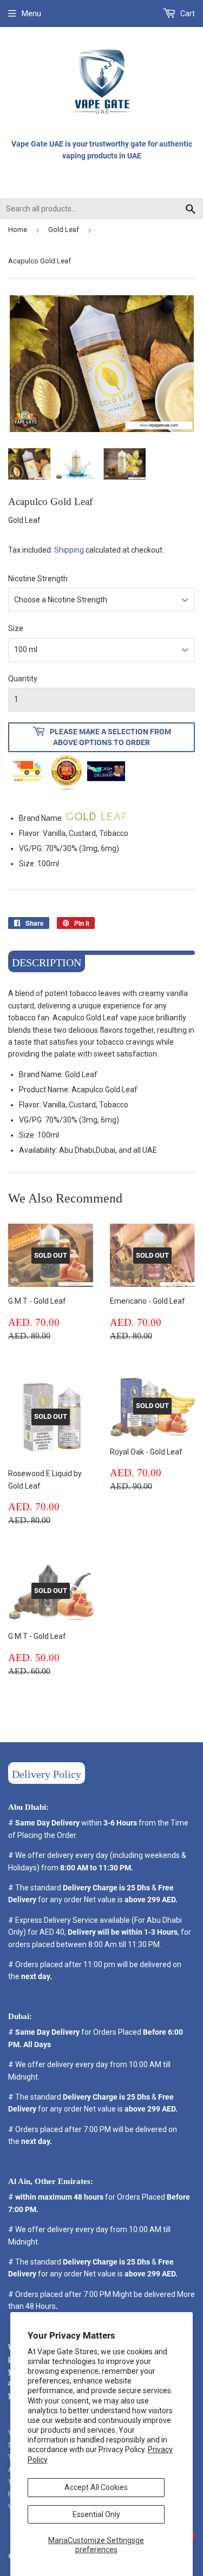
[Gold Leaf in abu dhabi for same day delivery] (97, 818)
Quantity (23, 679)
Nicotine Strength (38, 579)
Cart (187, 14)
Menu (31, 14)
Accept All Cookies (96, 2487)
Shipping (69, 550)
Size (16, 628)
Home (18, 230)
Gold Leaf (64, 230)
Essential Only (96, 2514)
